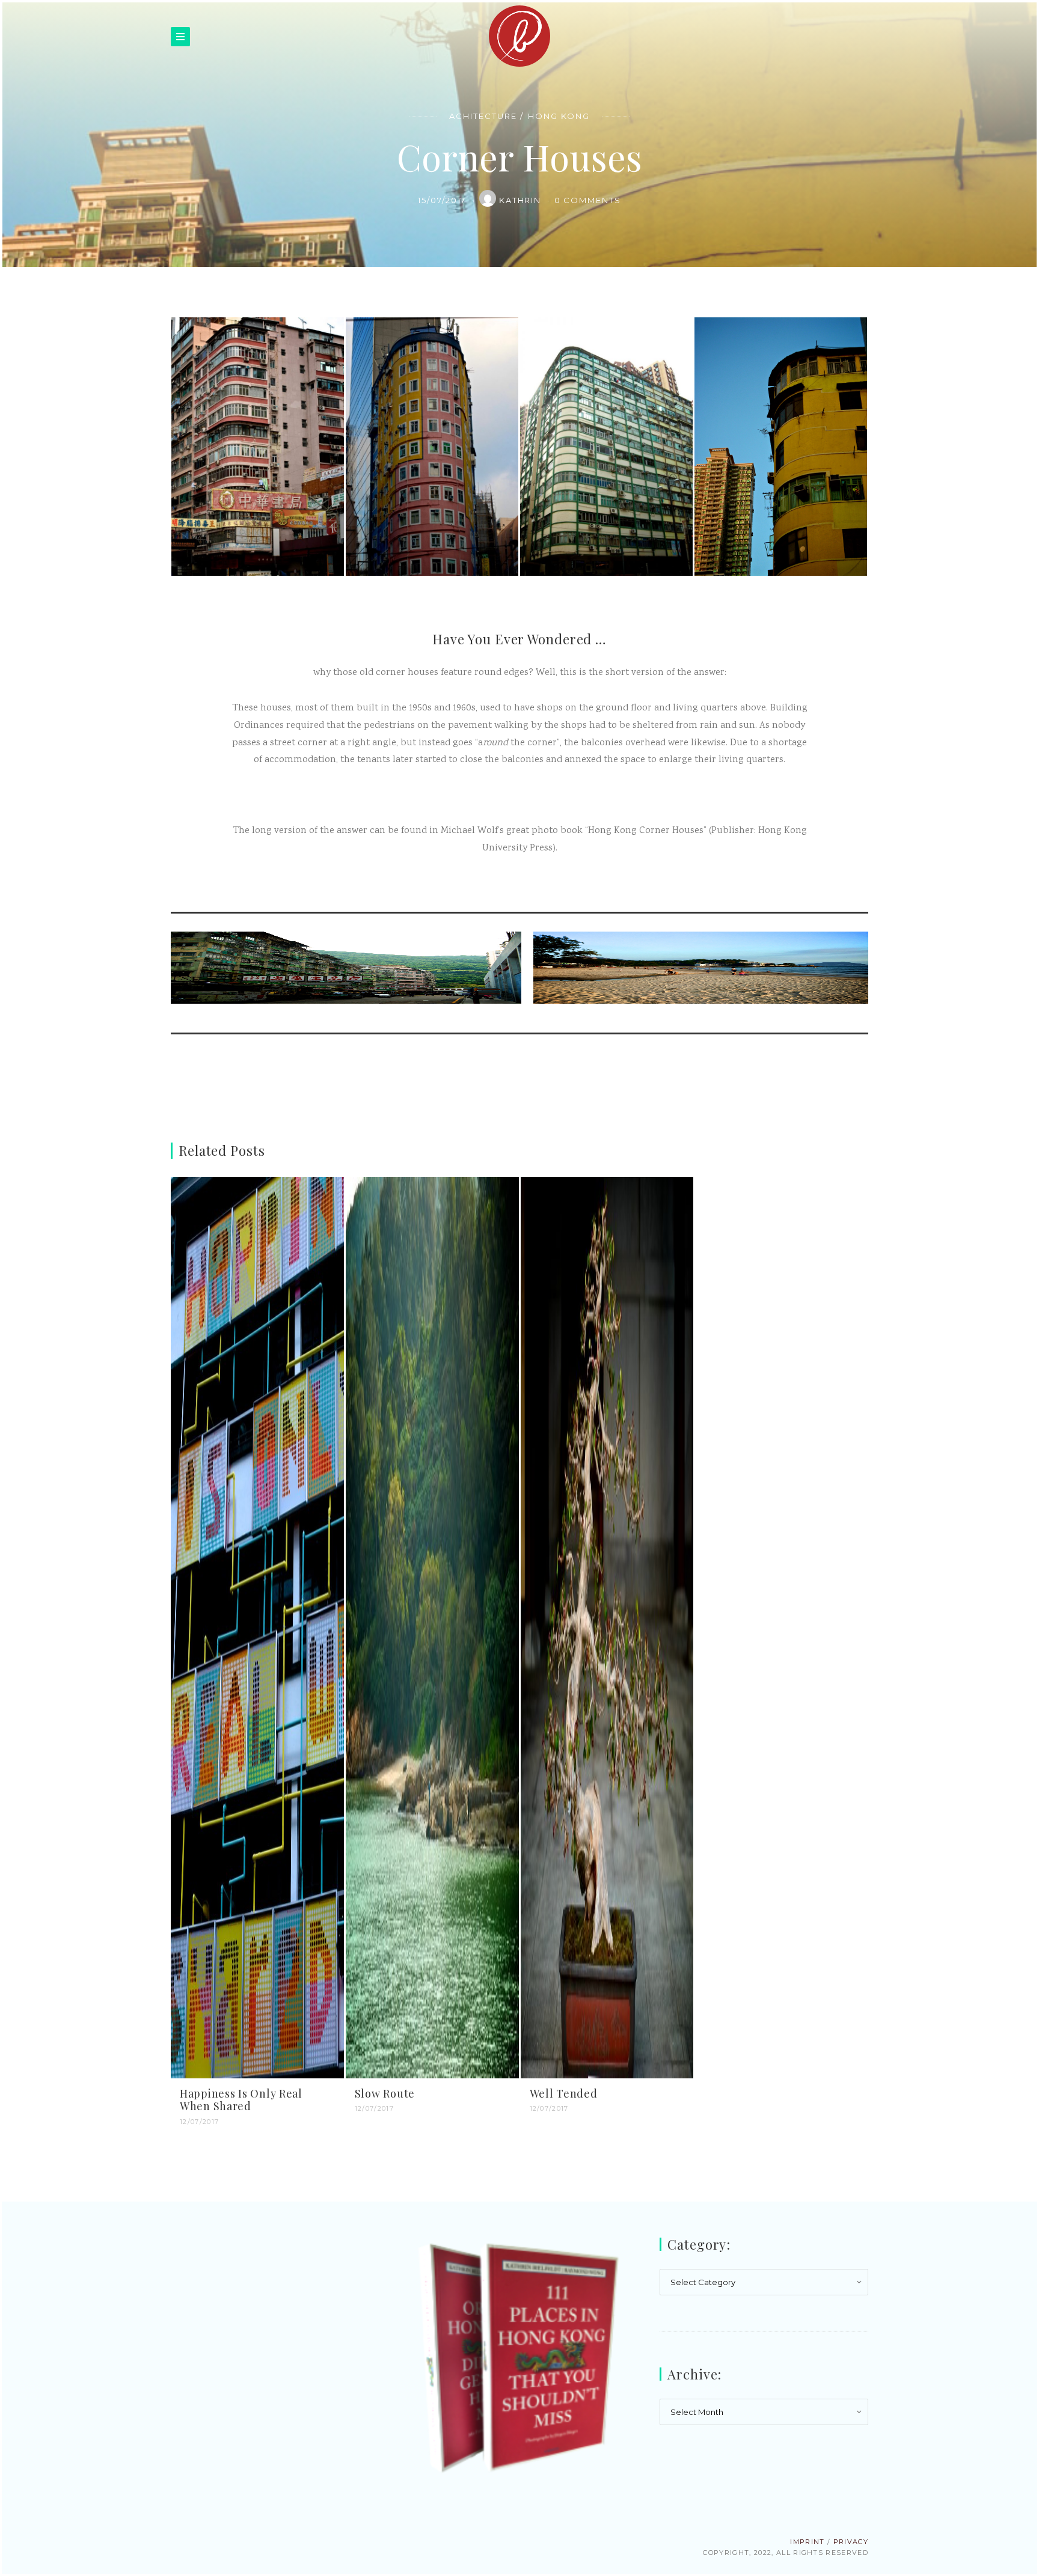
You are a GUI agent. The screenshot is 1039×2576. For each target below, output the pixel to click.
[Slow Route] (432, 1628)
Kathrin (522, 200)
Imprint (807, 2542)
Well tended (564, 2093)
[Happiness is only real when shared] (257, 1628)
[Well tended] (607, 1628)
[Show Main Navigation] (180, 37)
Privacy (851, 2542)
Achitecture (483, 116)
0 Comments (588, 200)
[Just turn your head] (349, 973)
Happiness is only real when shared (241, 2100)
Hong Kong (559, 116)
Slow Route (385, 2093)
